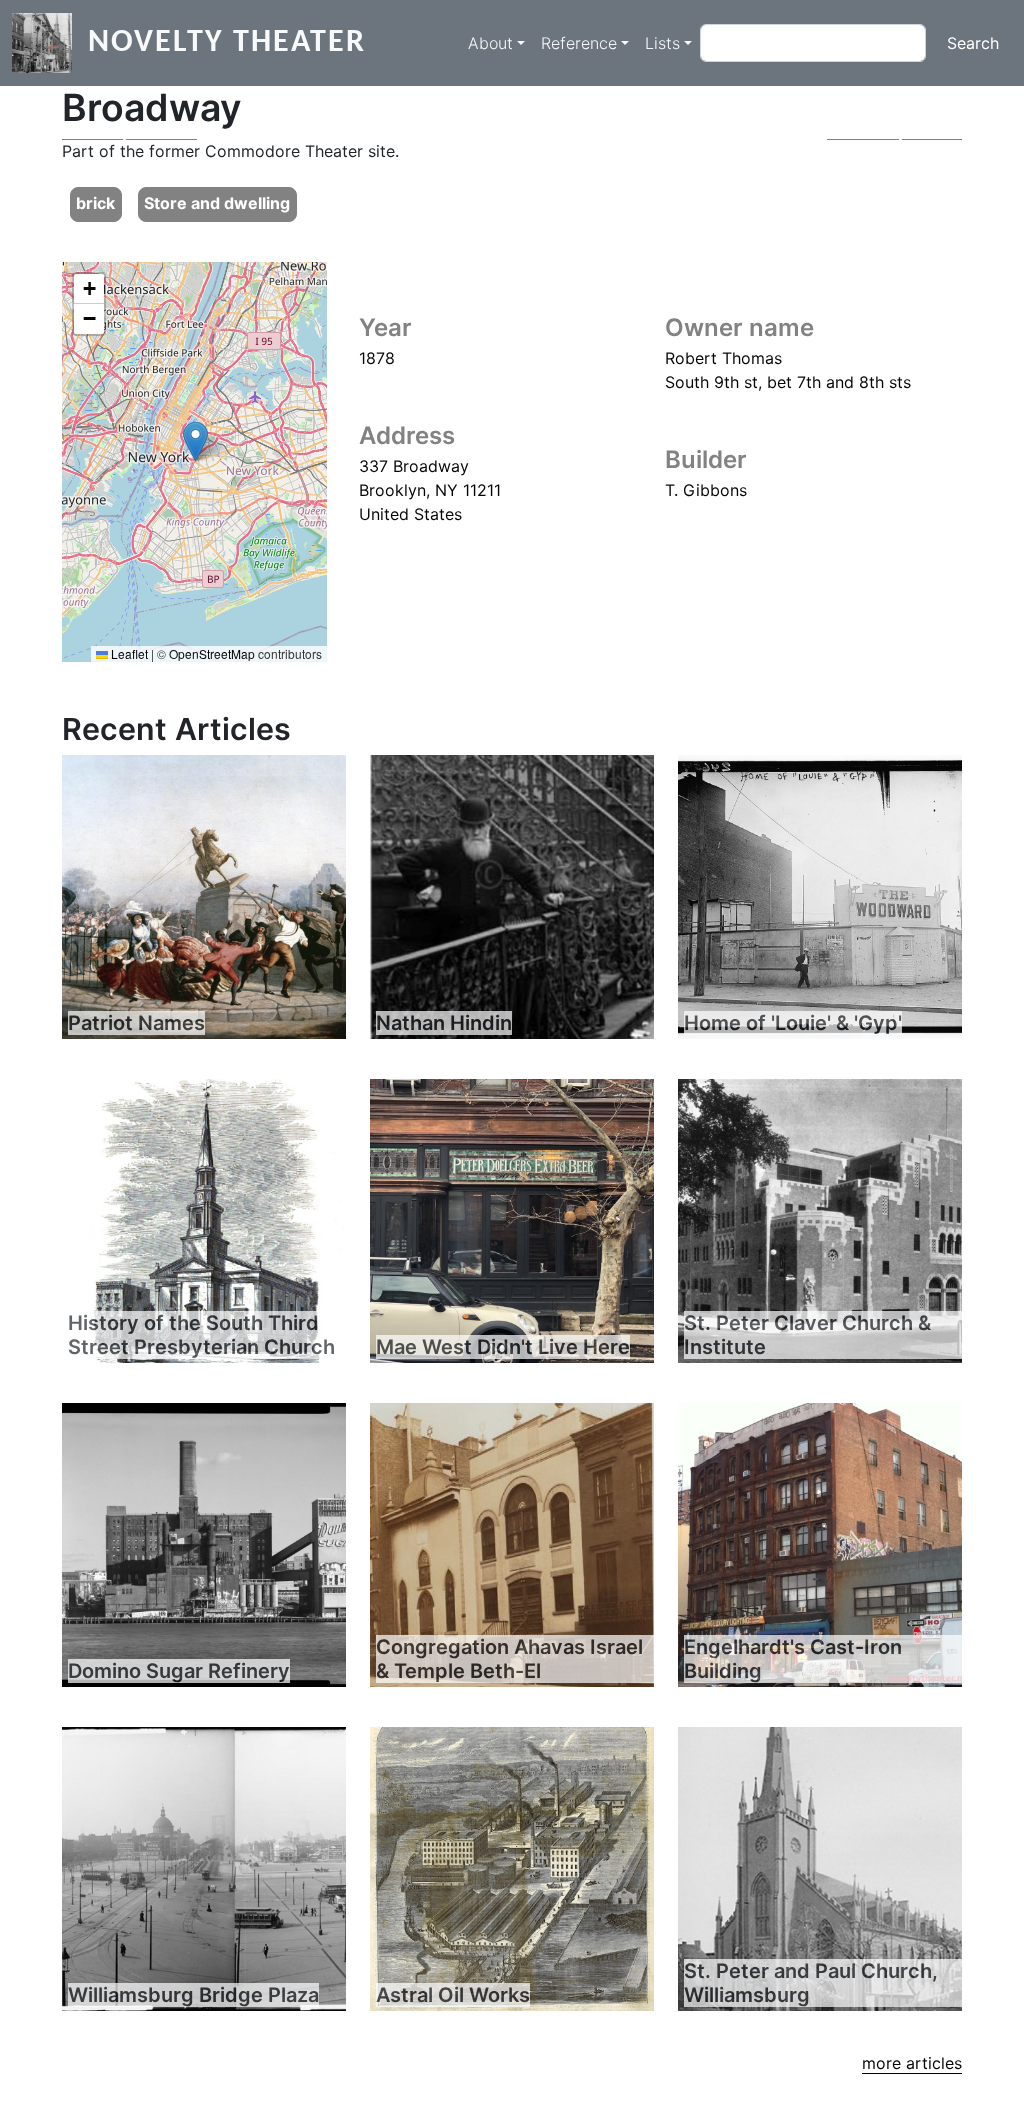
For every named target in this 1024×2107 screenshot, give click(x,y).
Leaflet (128, 653)
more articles (912, 2063)
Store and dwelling (217, 203)
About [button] (490, 43)
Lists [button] (662, 43)
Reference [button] (579, 43)
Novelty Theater (227, 43)
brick (95, 203)
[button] (195, 441)
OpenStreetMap (212, 653)
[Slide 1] (512, 111)
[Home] (50, 43)
